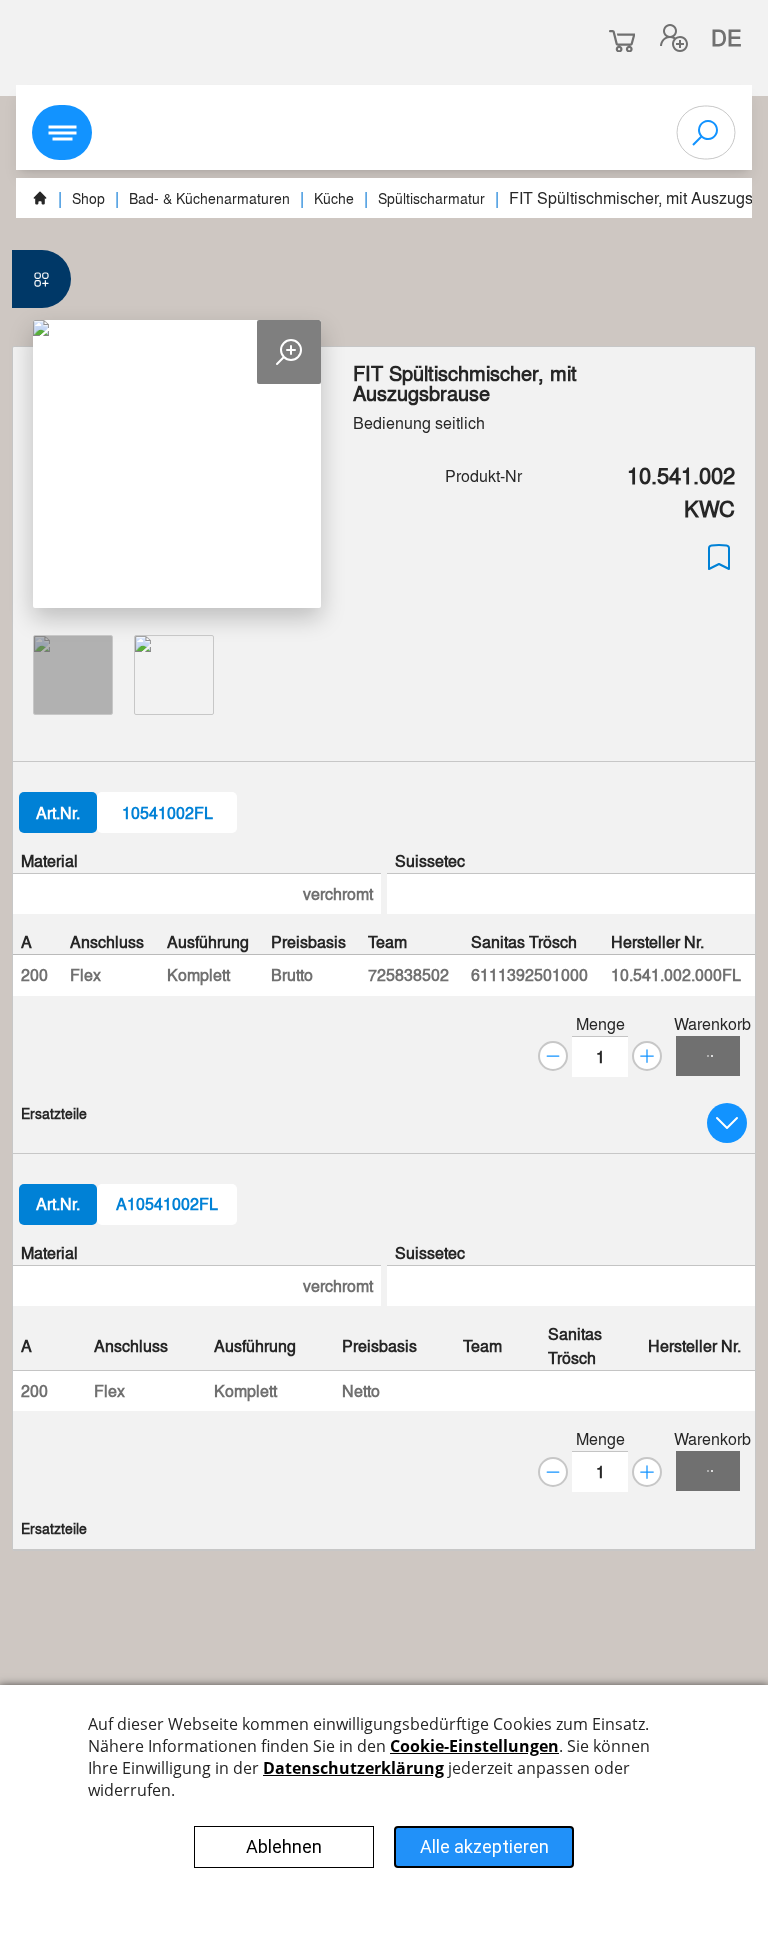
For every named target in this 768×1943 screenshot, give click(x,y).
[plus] (647, 1056)
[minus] (553, 1056)
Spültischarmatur (431, 198)
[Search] (706, 133)
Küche (334, 198)
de (726, 37)
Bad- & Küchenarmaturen (209, 198)
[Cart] (708, 1056)
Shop (88, 198)
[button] (674, 38)
